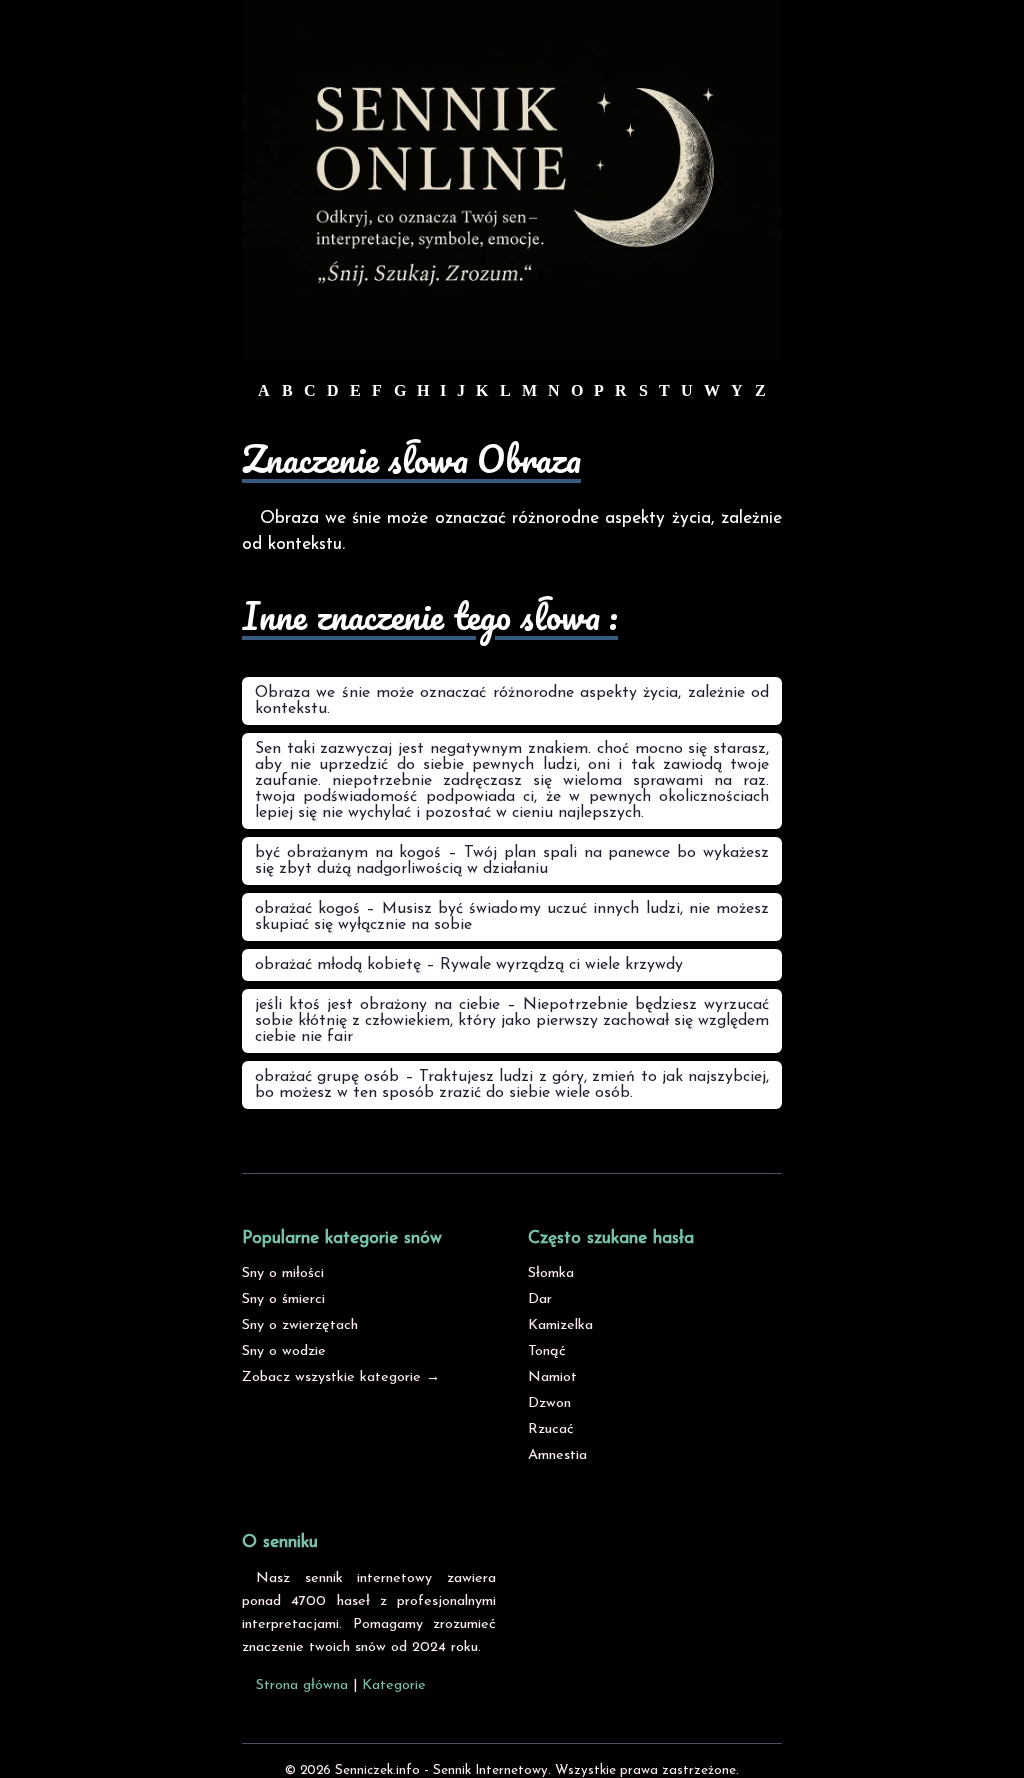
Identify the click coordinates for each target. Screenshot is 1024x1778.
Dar (540, 1299)
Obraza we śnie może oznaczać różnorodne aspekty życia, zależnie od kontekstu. (512, 701)
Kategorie (394, 1685)
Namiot (552, 1377)
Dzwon (549, 1403)
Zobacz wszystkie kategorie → (341, 1377)
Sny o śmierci (283, 1299)
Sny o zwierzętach (300, 1325)
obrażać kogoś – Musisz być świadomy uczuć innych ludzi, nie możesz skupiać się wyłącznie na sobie (512, 917)
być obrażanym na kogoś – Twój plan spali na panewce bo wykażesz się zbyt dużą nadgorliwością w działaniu (512, 861)
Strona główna (302, 1685)
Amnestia (557, 1455)
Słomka (551, 1273)
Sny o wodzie (284, 1351)
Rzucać (551, 1429)
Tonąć (547, 1351)
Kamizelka (560, 1325)
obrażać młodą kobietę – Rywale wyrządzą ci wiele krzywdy (469, 965)
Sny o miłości (283, 1273)
